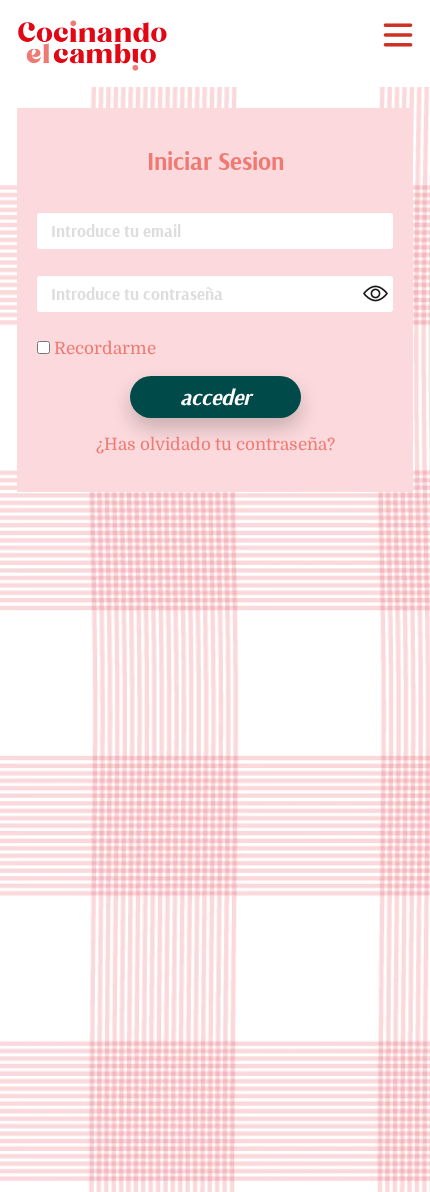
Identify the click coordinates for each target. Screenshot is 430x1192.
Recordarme (103, 348)
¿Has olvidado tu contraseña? (215, 444)
